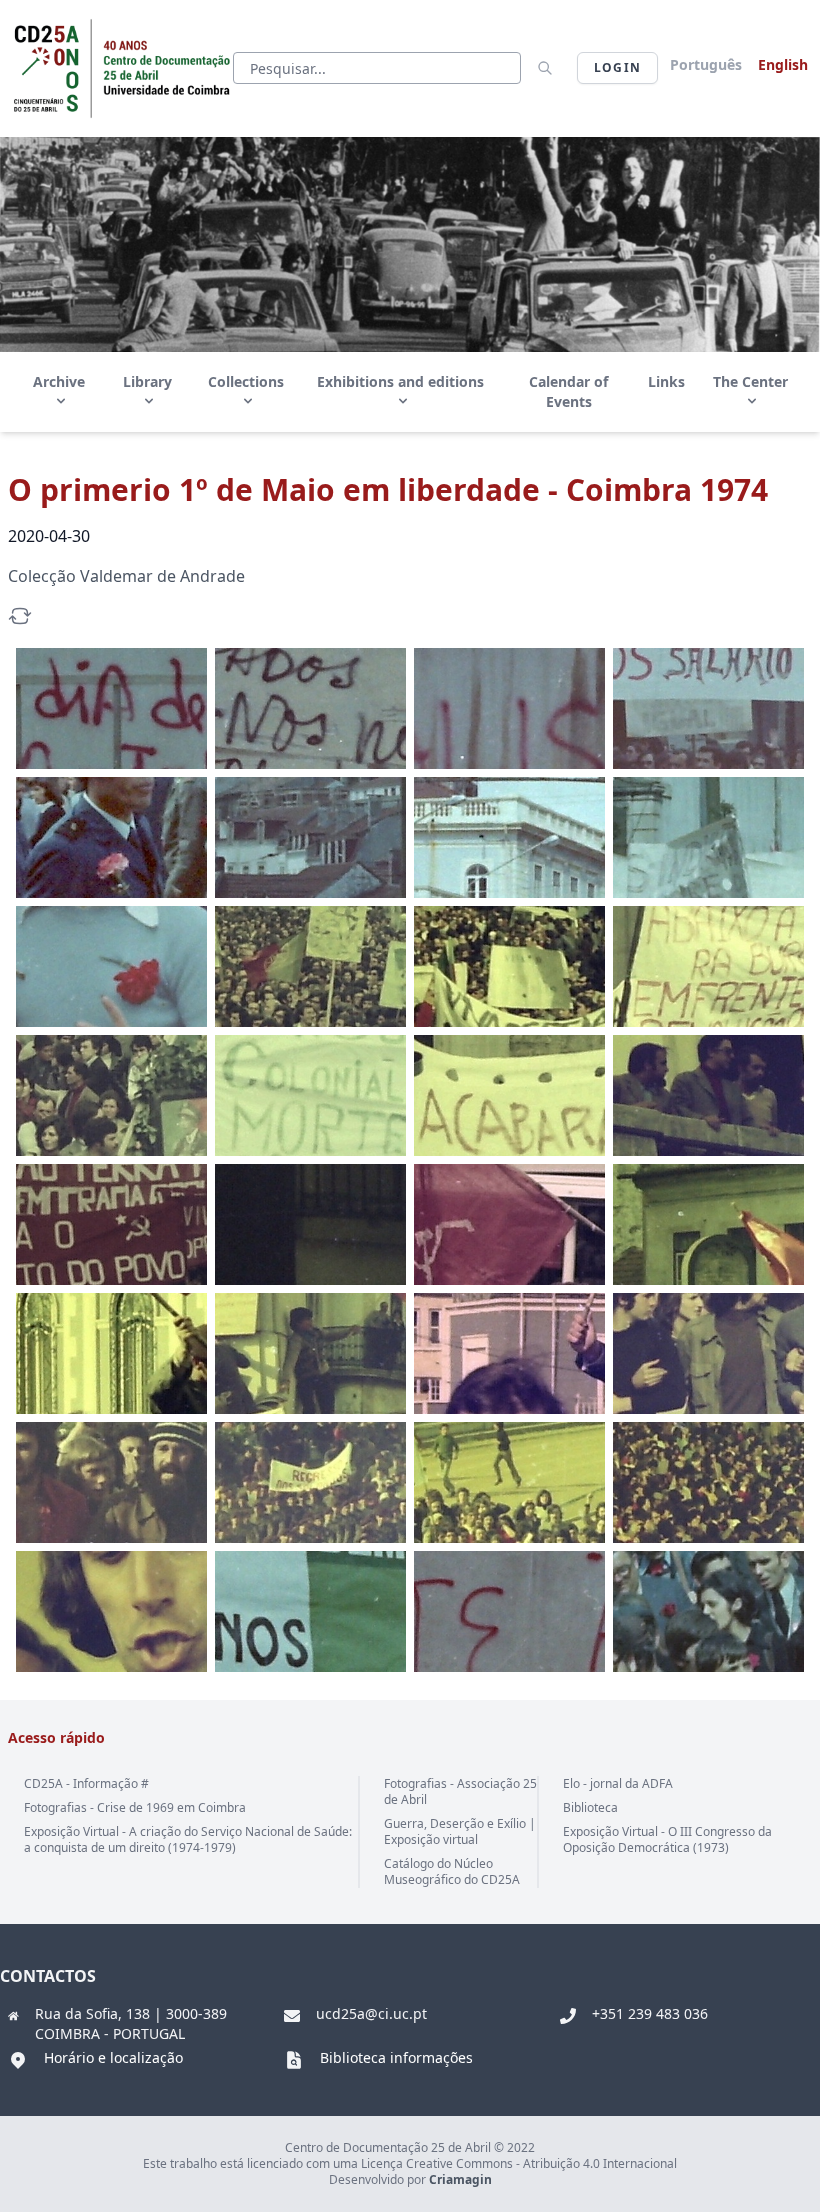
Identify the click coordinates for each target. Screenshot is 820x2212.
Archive (59, 381)
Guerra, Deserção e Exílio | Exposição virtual (460, 1831)
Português (706, 64)
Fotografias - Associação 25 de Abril (460, 1791)
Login (617, 67)
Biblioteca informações (396, 2057)
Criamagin (460, 2179)
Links (666, 381)
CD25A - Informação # (86, 1783)
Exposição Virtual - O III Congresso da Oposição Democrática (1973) (667, 1839)
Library (147, 381)
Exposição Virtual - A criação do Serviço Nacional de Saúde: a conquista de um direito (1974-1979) (188, 1839)
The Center (750, 381)
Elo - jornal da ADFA (618, 1783)
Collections (246, 381)
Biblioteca (590, 1807)
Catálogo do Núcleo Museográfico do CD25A (452, 1871)
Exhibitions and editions (400, 381)
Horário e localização (113, 2057)
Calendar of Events (568, 391)
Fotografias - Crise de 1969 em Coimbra (135, 1807)
